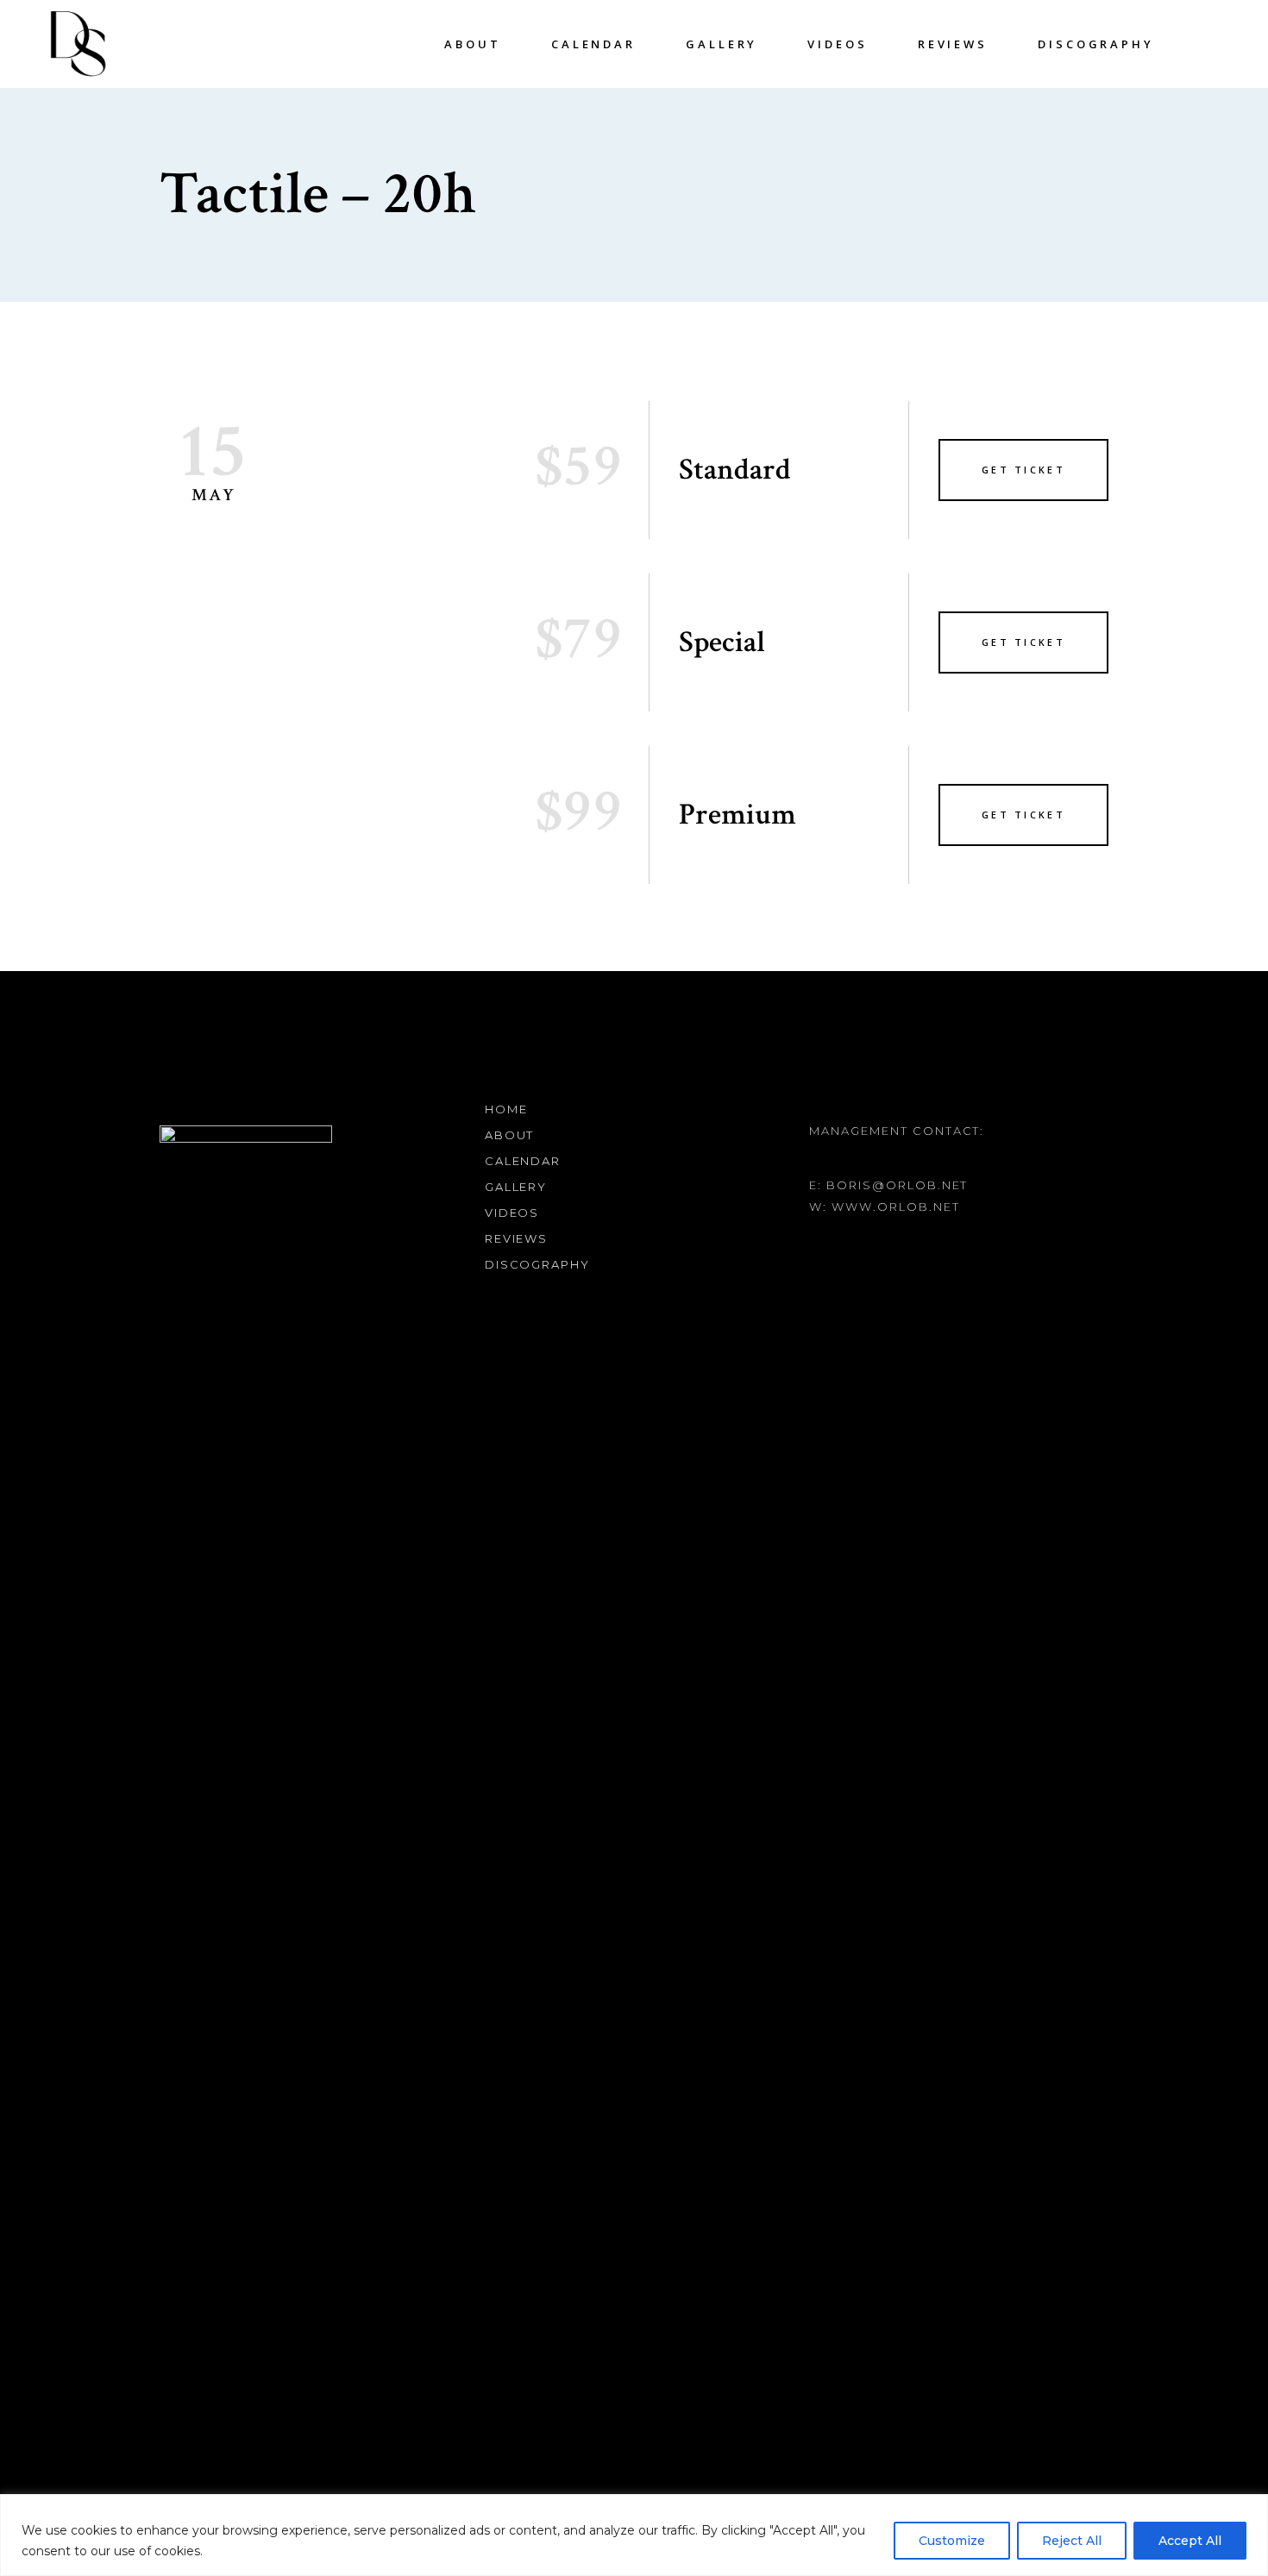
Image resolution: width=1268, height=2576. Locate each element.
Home (506, 1109)
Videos (512, 1213)
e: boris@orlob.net (888, 1185)
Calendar (523, 1161)
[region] (634, 2535)
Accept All (1190, 2541)
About (510, 1135)
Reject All (1072, 2541)
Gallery (516, 1187)
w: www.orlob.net (884, 1207)
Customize (952, 2541)
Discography (537, 1264)
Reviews (517, 1238)
